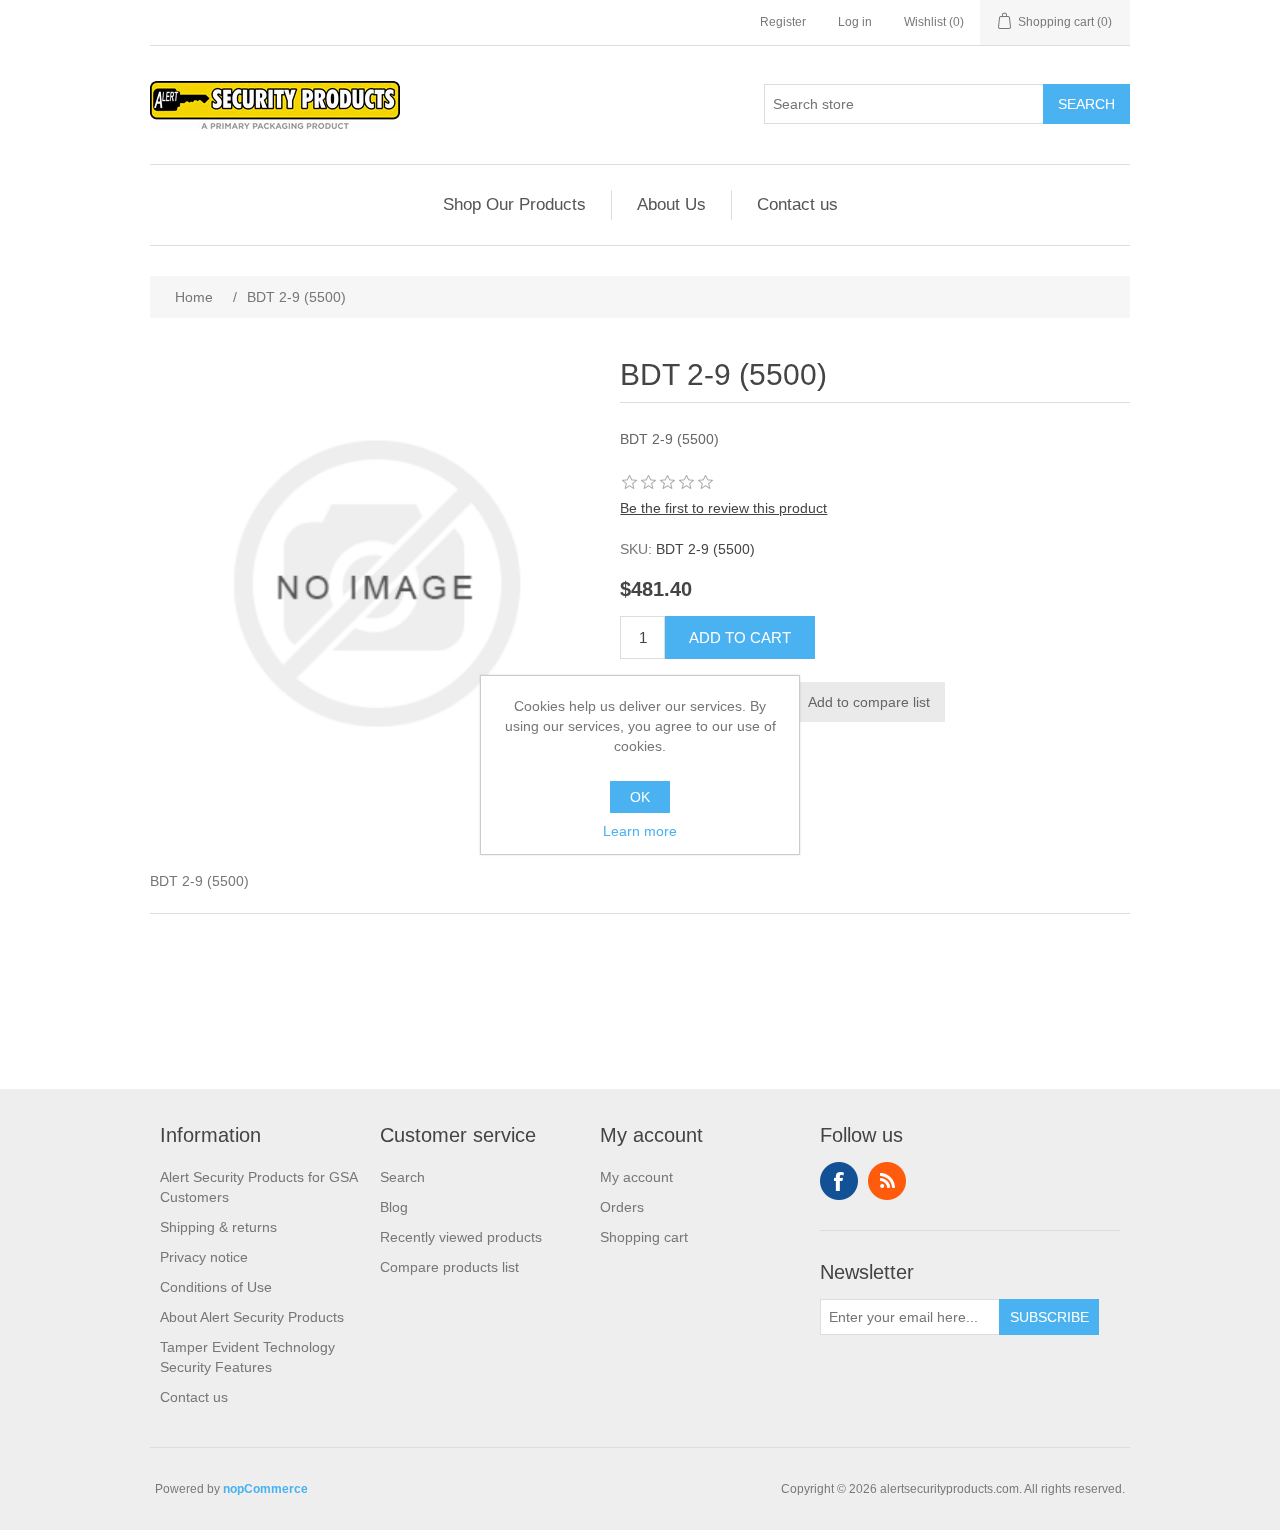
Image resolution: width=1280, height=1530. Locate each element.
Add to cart (740, 637)
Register (783, 22)
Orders (622, 1207)
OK (640, 797)
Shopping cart (644, 1237)
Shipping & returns (218, 1227)
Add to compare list (869, 702)
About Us (671, 204)
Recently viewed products (461, 1237)
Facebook (839, 1181)
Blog (394, 1207)
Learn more (640, 831)
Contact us (797, 204)
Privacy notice (204, 1257)
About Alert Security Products (252, 1317)
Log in (855, 22)
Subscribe (1049, 1317)
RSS (887, 1181)
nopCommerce (265, 1489)
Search (1086, 104)
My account (636, 1177)
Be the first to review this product (723, 508)
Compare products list (449, 1267)
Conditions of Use (216, 1287)
